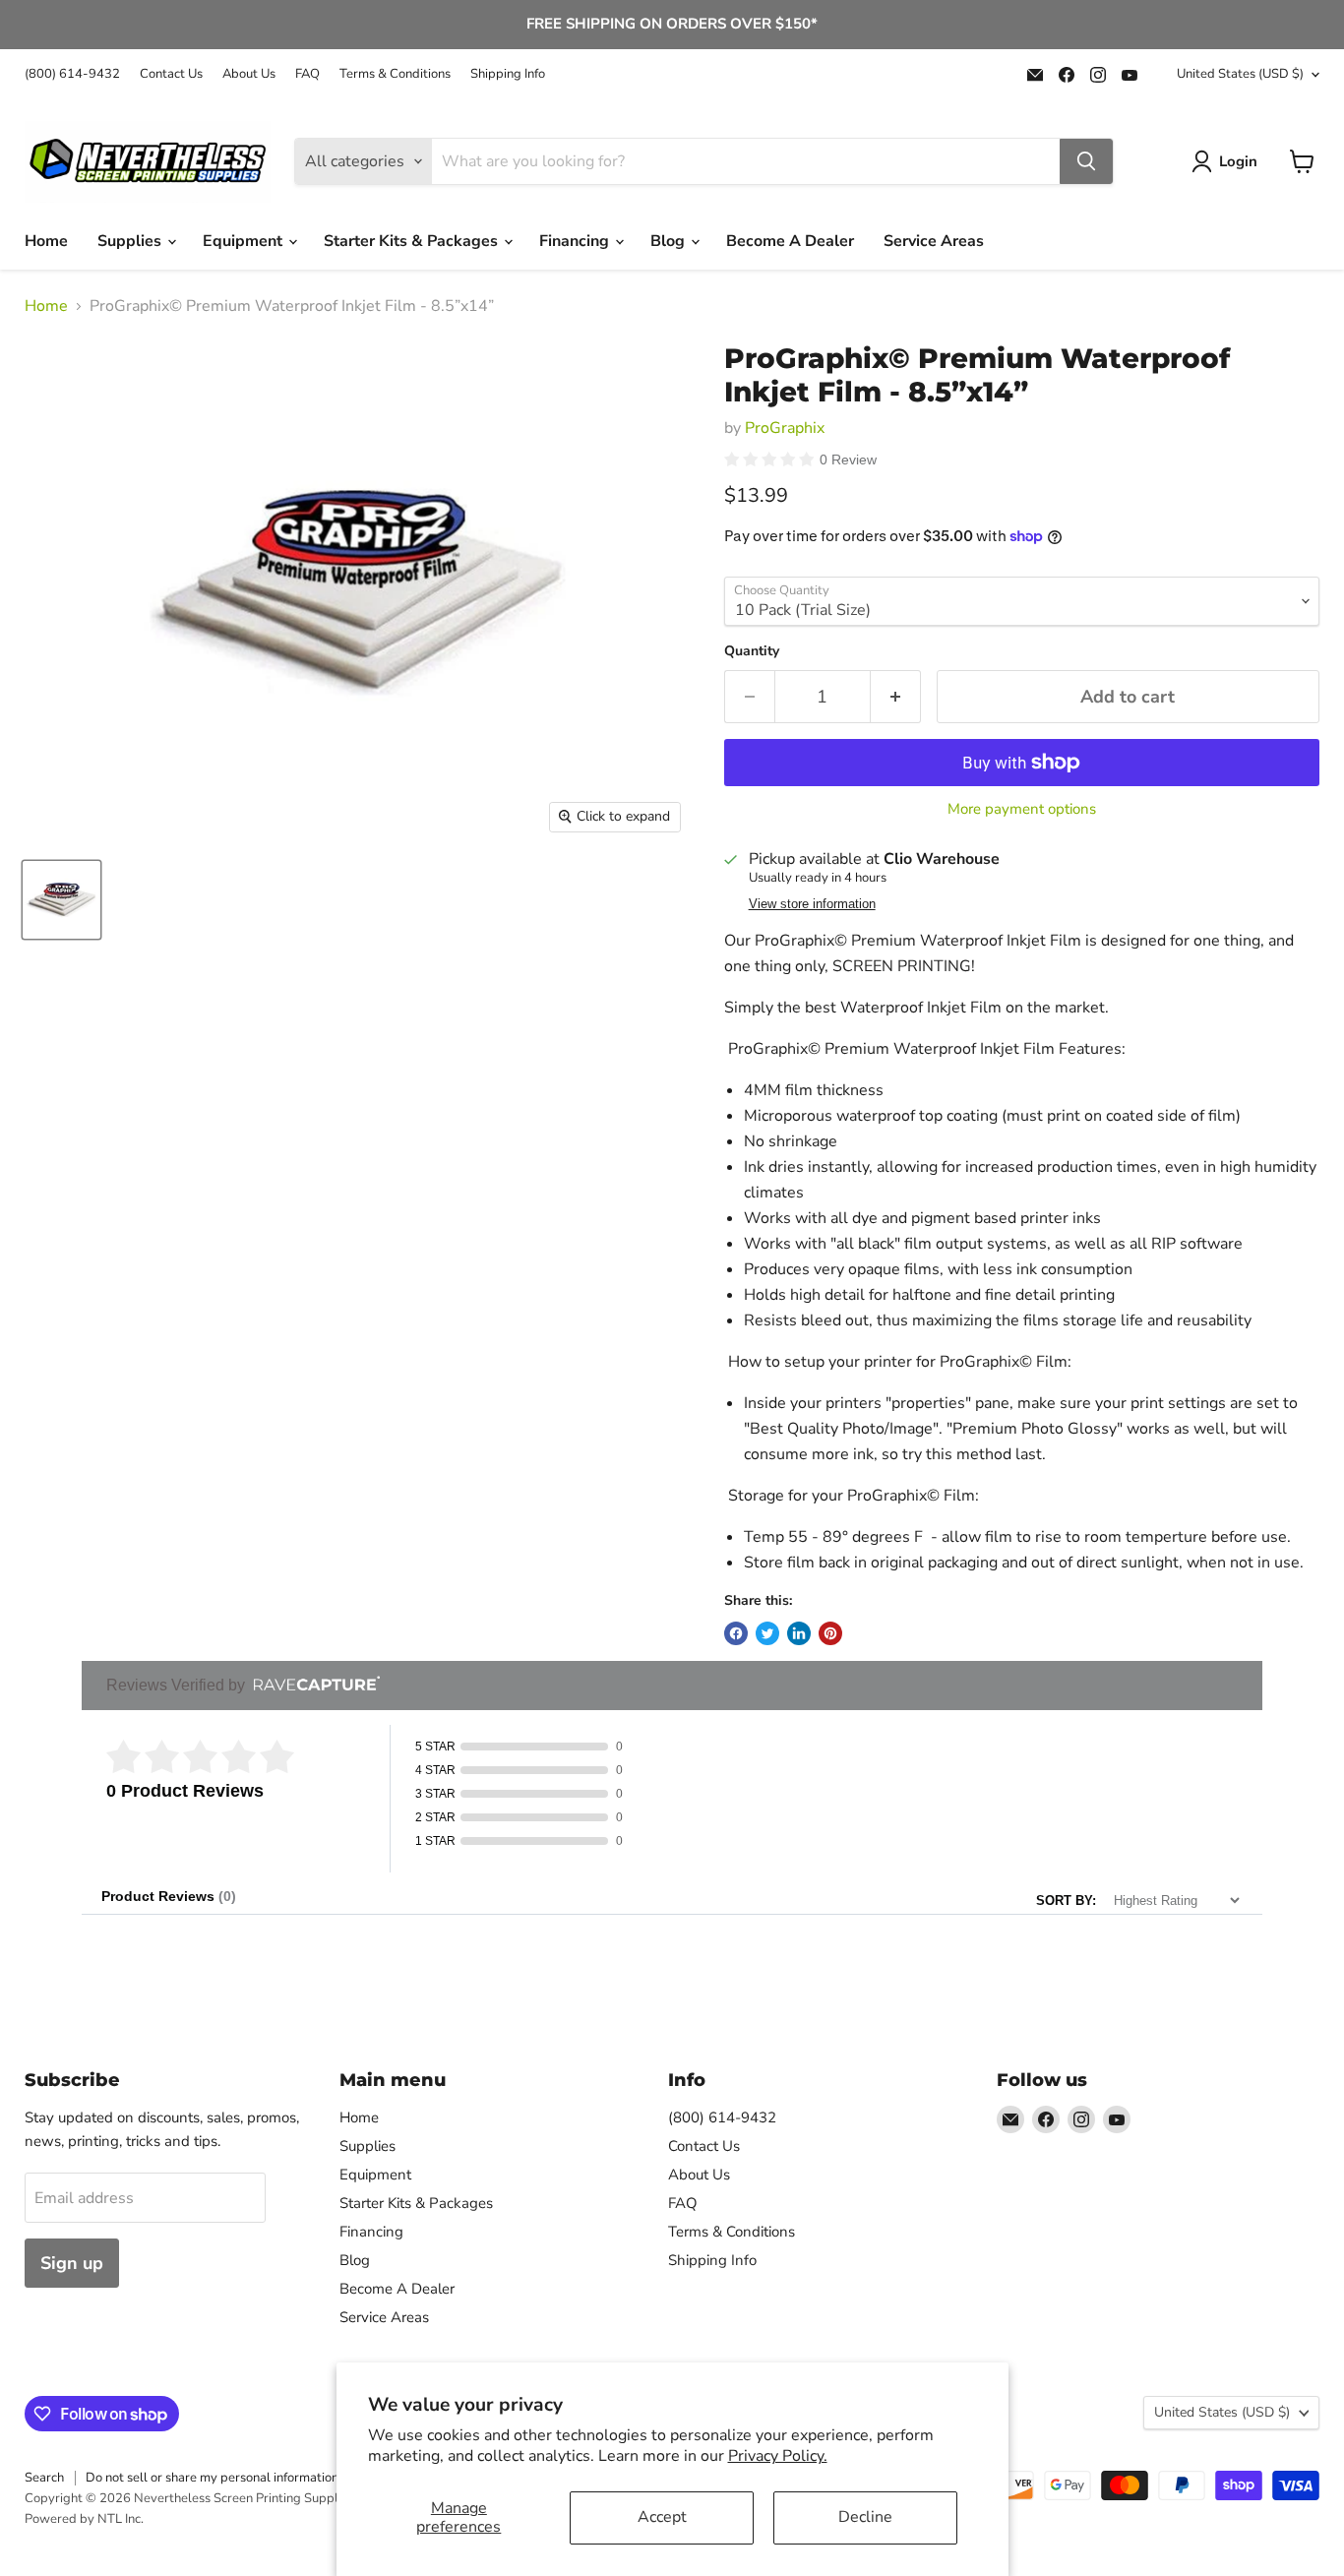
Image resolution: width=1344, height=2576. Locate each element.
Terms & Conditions (395, 74)
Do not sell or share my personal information (212, 2478)
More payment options (1022, 809)
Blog (670, 241)
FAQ (307, 74)
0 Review (848, 460)
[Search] (1086, 161)
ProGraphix (785, 428)
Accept (662, 2517)
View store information (812, 904)
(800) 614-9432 (72, 74)
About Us (249, 74)
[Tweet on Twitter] (767, 1633)
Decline (865, 2517)
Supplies (131, 241)
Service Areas (934, 241)
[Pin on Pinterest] (830, 1633)
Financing (576, 241)
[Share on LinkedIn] (799, 1633)
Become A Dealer (790, 241)
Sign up (72, 2263)
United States (1240, 74)
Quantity (752, 651)
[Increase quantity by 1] (896, 697)
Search (44, 2478)
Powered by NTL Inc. (84, 2519)
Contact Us (171, 74)
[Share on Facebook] (736, 1633)
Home (46, 241)
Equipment (244, 241)
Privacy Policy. (778, 2456)
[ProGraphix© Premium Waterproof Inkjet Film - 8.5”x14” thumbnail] (61, 900)
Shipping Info (508, 74)
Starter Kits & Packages (413, 241)
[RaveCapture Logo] (312, 1685)
